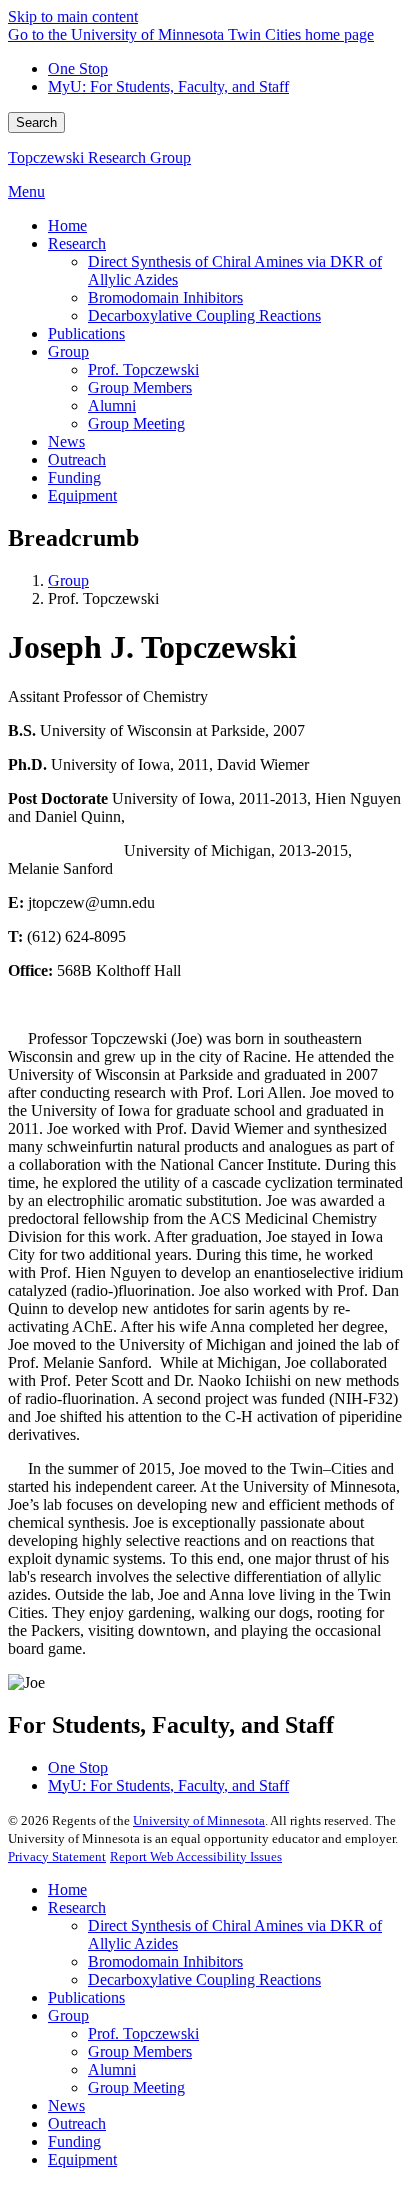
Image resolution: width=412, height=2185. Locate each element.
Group (68, 580)
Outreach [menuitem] (77, 459)
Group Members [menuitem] (140, 387)
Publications (86, 1997)
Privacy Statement (57, 1856)
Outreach (77, 2123)
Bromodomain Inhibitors (165, 1961)
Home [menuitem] (67, 225)
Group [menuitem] (68, 351)
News (66, 2105)
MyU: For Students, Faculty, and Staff (168, 86)
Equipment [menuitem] (82, 495)
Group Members (140, 2051)
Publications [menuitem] (86, 333)
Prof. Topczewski (143, 2033)
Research (77, 1907)
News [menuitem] (66, 441)
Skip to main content (73, 16)
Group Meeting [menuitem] (136, 423)
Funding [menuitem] (74, 477)
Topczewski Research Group (99, 157)
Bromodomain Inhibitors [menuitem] (165, 297)
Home (67, 1889)
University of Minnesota (199, 1820)
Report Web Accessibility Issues (196, 1856)
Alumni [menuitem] (112, 405)
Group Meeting (136, 2087)
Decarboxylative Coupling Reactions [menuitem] (204, 315)
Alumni (112, 2069)
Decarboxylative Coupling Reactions (204, 1979)
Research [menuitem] (77, 243)
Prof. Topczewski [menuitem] (143, 369)
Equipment (82, 2159)
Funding (74, 2141)
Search (36, 122)
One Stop (78, 68)
